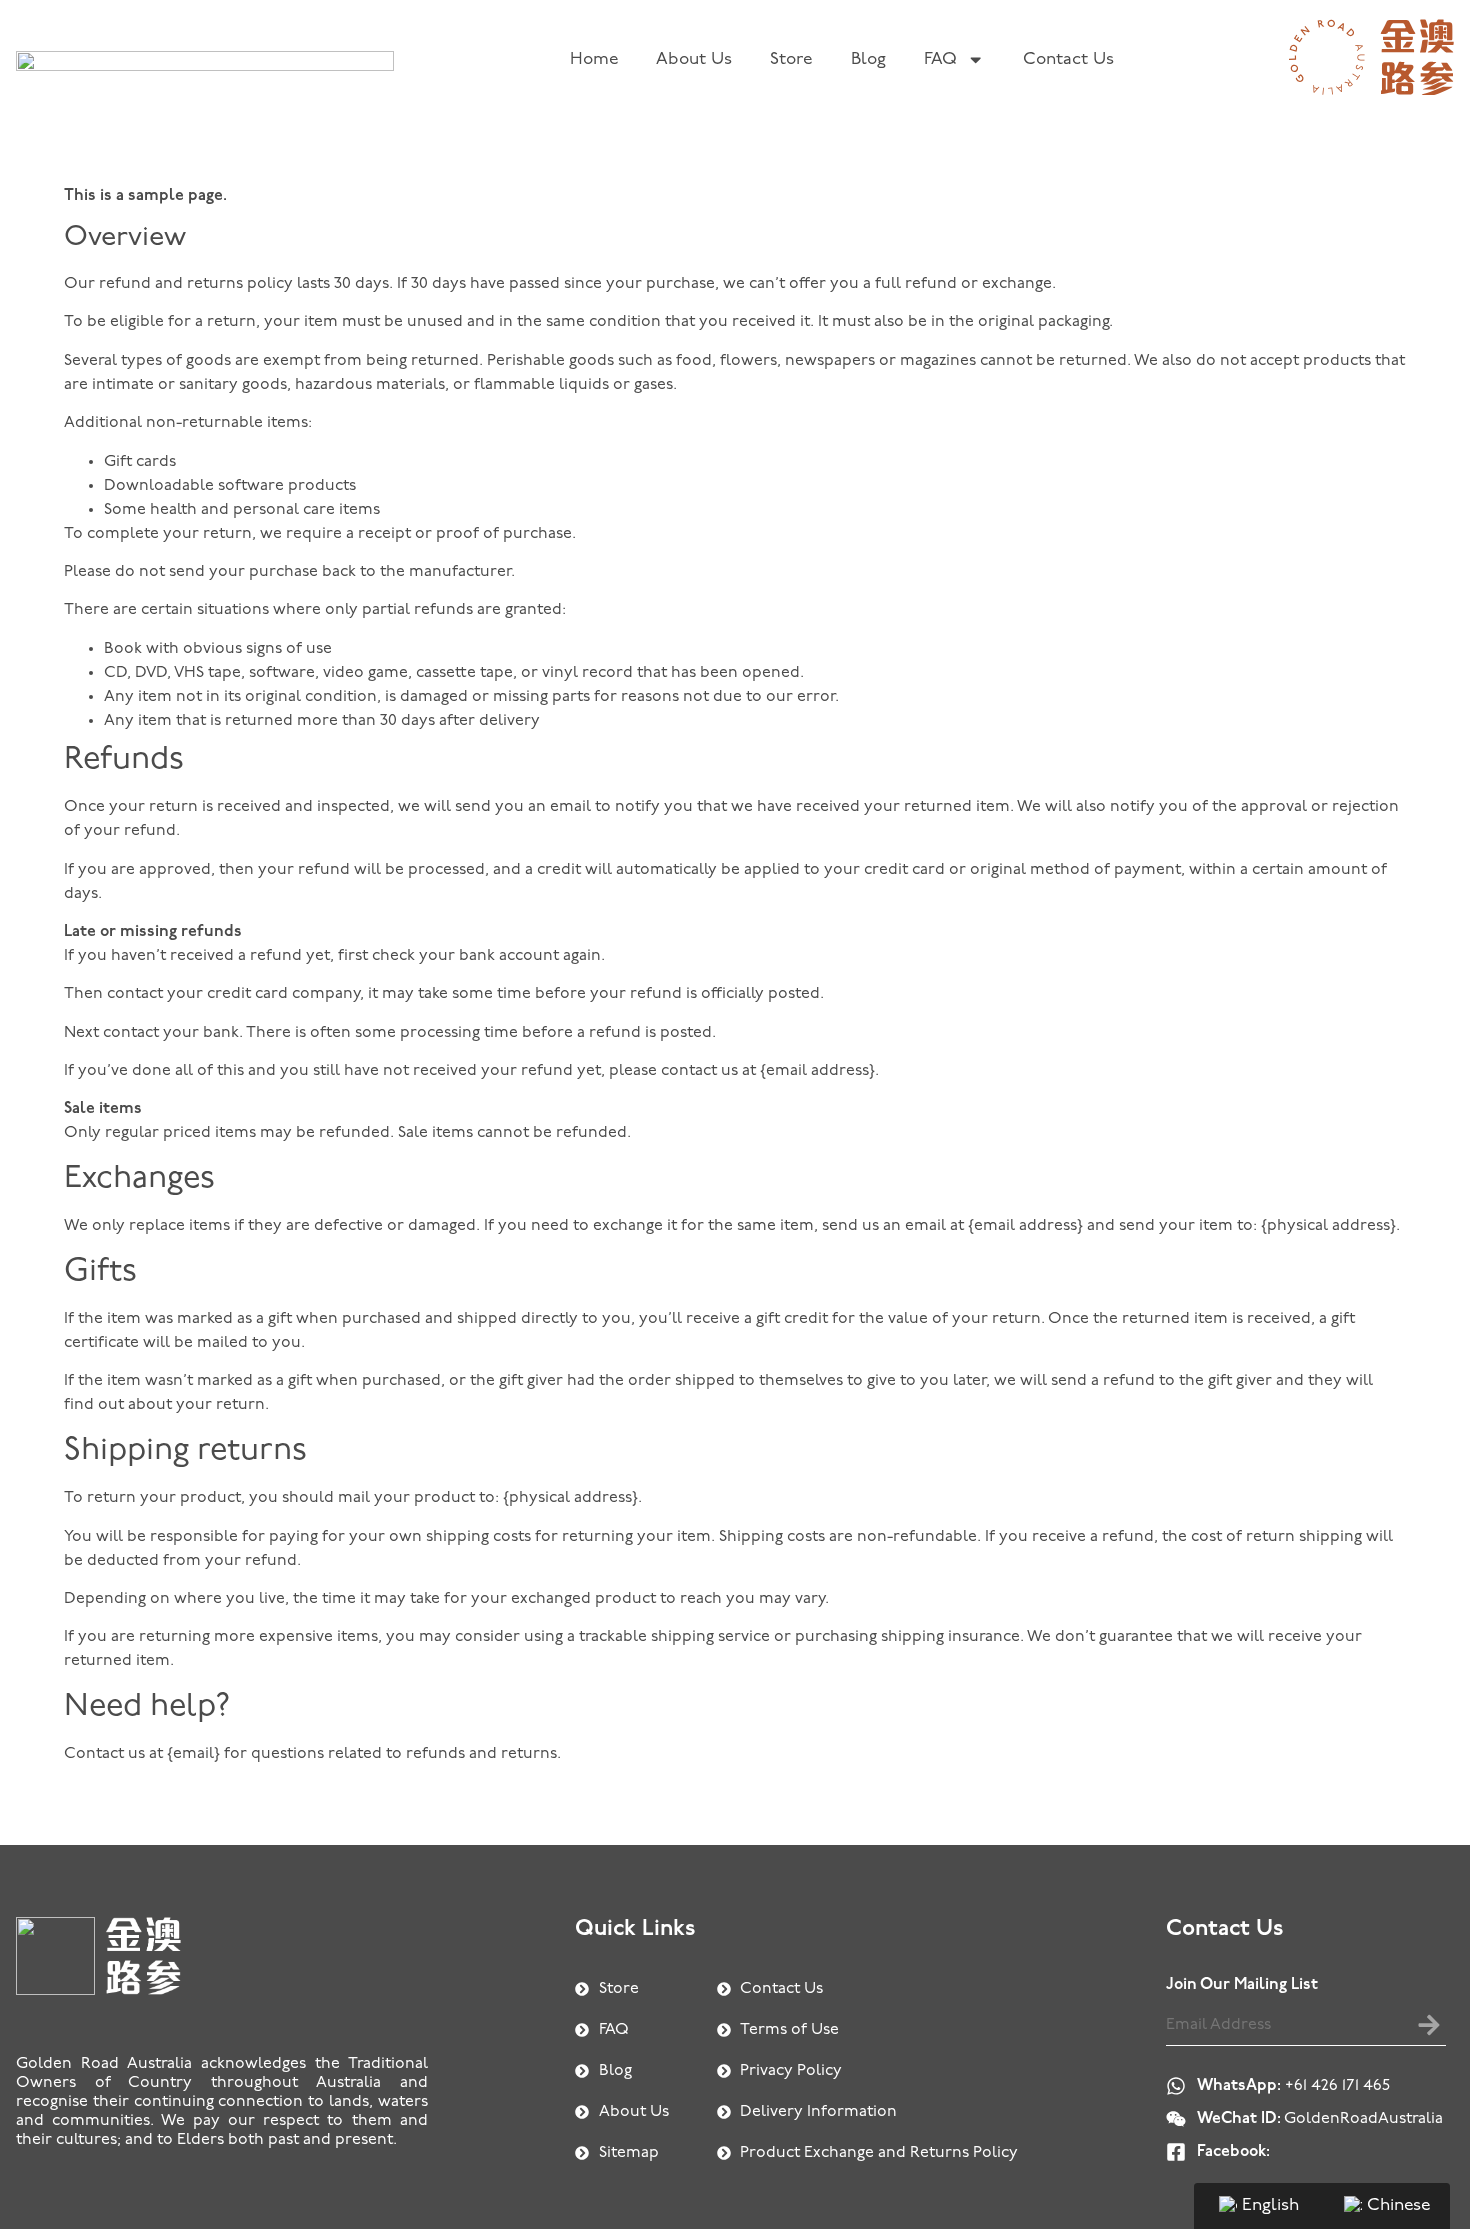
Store (791, 59)
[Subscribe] (1429, 2025)
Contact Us (1068, 59)
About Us (694, 59)
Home (594, 59)
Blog (868, 59)
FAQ (940, 59)
